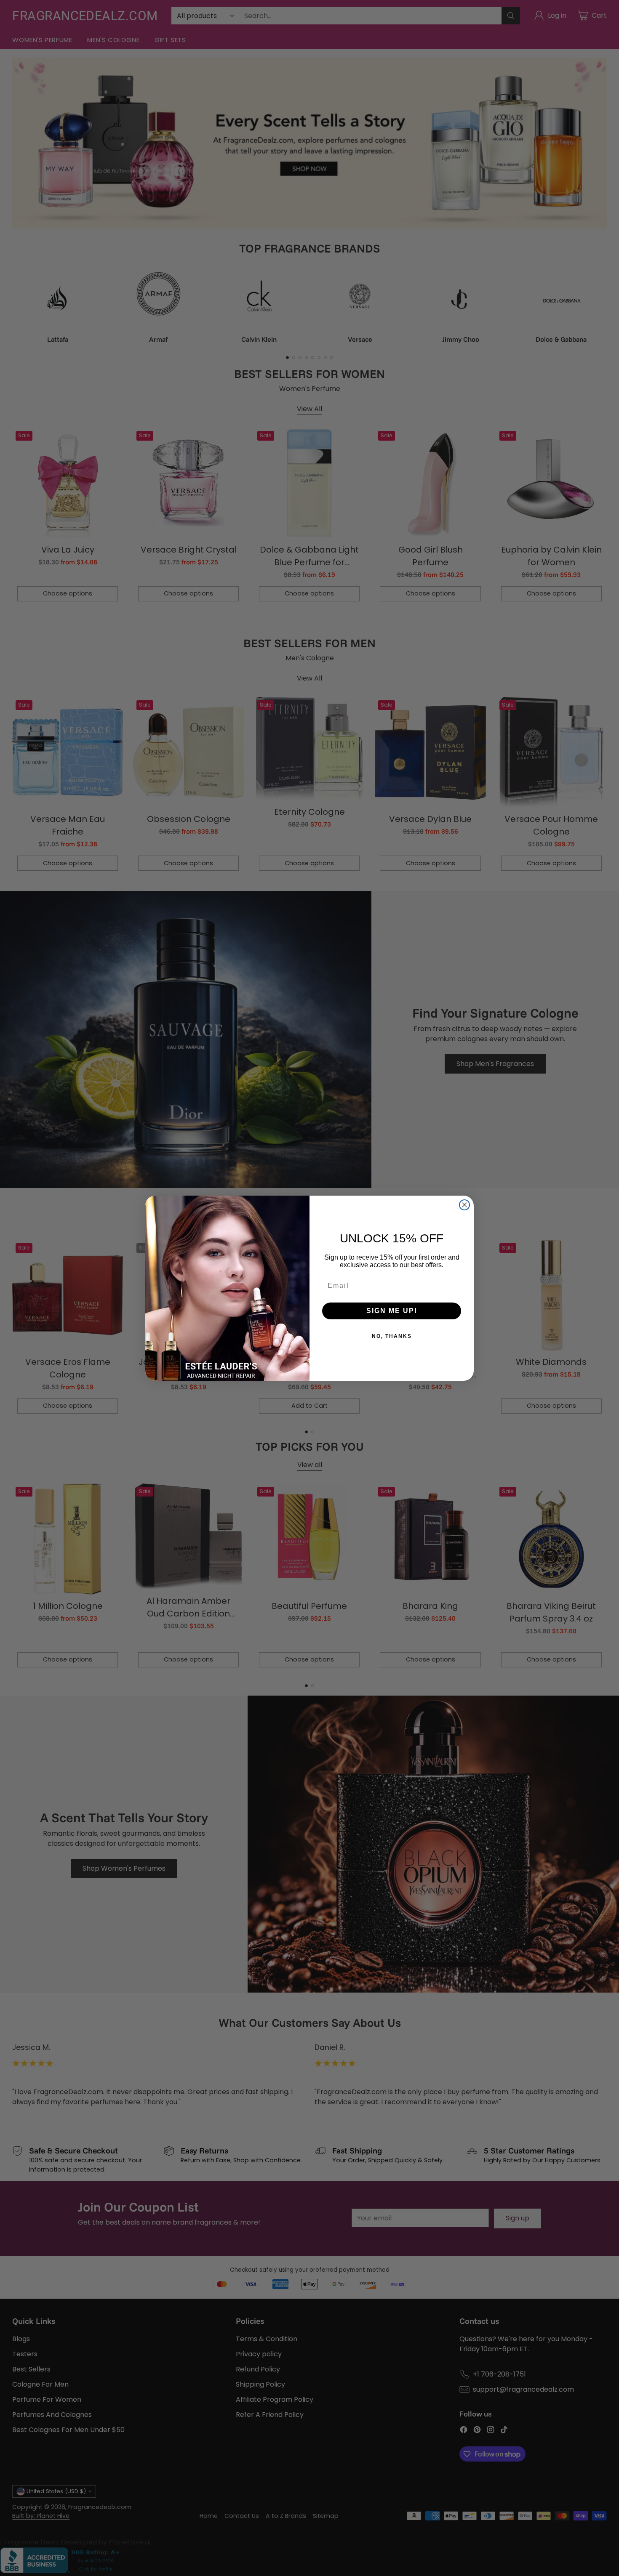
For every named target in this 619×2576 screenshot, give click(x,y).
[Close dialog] (464, 1205)
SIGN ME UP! (392, 1311)
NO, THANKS (392, 1336)
